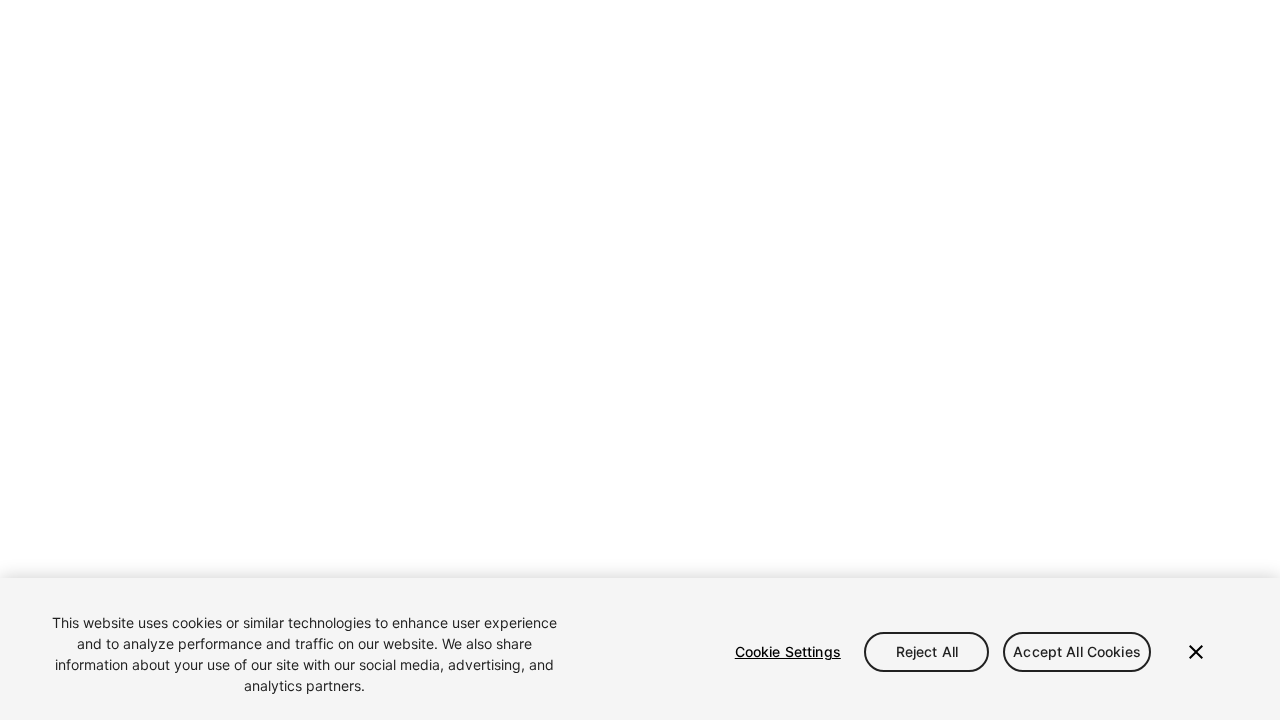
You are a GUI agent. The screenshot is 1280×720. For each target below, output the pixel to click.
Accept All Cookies (1077, 651)
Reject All (927, 651)
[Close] (1196, 652)
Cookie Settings (788, 651)
